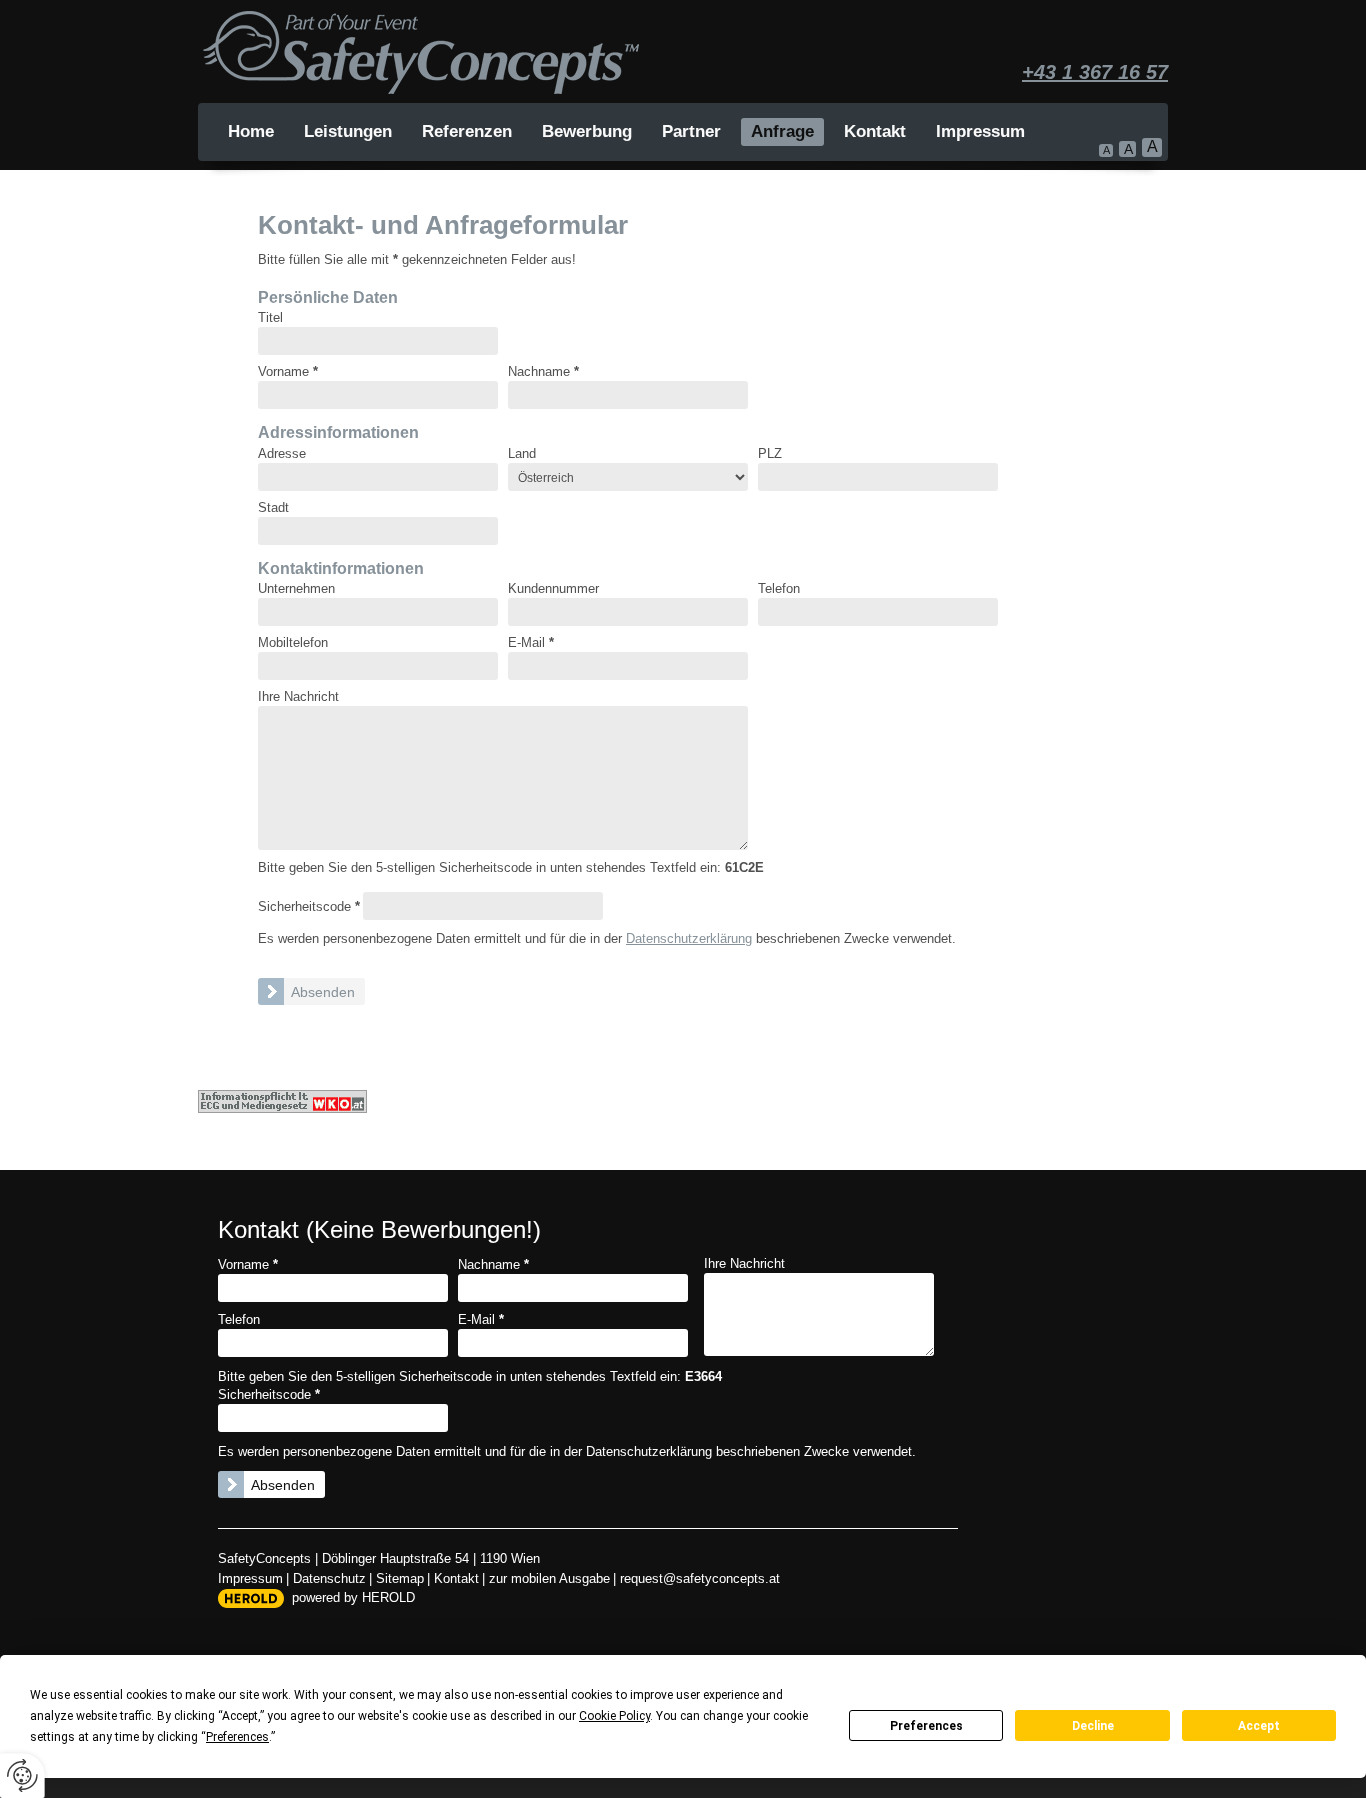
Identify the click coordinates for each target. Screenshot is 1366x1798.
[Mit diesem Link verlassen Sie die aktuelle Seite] (282, 1101)
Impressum (980, 131)
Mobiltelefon (293, 643)
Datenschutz (329, 1578)
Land (522, 454)
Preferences (926, 1726)
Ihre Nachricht (298, 697)
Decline (1093, 1726)
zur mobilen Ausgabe (549, 1578)
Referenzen (467, 131)
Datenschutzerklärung (689, 938)
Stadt (273, 508)
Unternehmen (296, 589)
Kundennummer (553, 589)
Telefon (779, 589)
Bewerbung (587, 131)
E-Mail (531, 643)
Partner (691, 131)
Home (251, 131)
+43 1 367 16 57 (1095, 72)
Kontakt (875, 131)
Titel (270, 318)
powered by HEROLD (353, 1597)
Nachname (543, 372)
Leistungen (348, 131)
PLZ (770, 454)
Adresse (282, 454)
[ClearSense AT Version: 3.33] (251, 1598)
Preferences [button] (237, 1737)
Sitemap (400, 1578)
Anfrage (782, 131)
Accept (1259, 1726)
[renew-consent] (22, 1775)
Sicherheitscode (309, 906)
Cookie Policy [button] (614, 1716)
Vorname (288, 372)
